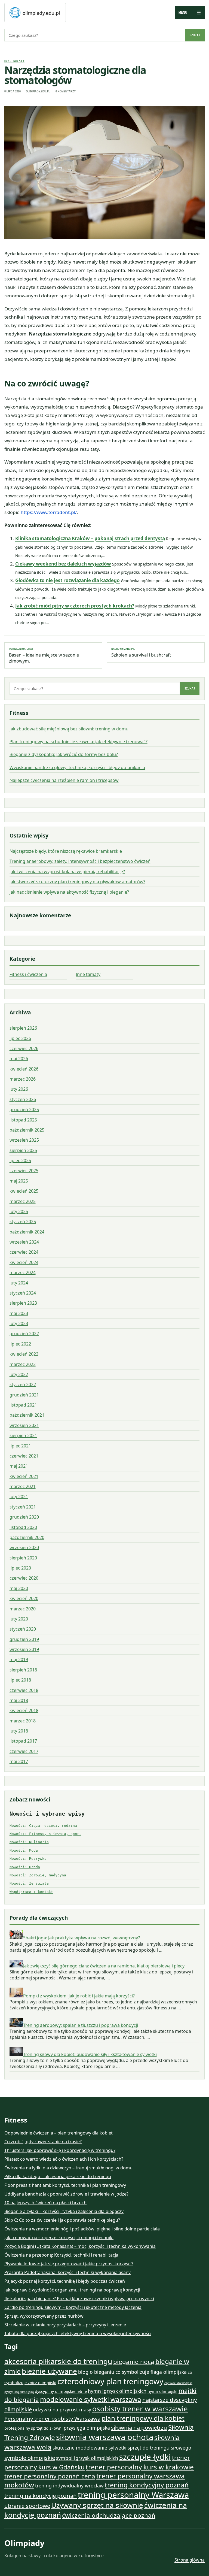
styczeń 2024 (23, 1293)
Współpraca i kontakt (31, 1892)
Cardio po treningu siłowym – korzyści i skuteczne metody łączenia (73, 2307)
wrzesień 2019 (24, 1649)
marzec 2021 (23, 1486)
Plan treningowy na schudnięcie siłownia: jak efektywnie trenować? (79, 742)
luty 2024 (19, 1283)
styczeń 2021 (23, 1507)
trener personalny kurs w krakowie (140, 2467)
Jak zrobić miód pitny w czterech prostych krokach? (75, 606)
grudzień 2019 (24, 1639)
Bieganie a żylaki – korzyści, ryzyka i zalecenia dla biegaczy (64, 2211)
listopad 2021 (23, 1405)
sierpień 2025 (23, 1150)
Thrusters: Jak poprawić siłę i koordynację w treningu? (60, 2150)
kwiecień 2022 (24, 1354)
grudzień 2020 (24, 1517)
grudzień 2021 (24, 1395)
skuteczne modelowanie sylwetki (90, 2448)
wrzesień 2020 (24, 1547)
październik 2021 (27, 1415)
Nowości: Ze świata (29, 1883)
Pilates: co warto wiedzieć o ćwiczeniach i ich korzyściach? (64, 2159)
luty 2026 (19, 1089)
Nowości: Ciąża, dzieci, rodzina (43, 1826)
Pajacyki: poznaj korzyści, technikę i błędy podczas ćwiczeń (65, 2281)
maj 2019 (19, 1659)
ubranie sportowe (27, 2506)
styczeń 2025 (23, 1222)
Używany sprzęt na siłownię (97, 2505)
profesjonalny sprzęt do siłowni (33, 2428)
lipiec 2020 (20, 1568)
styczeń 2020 (23, 1629)
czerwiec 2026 (24, 1048)
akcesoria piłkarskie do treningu (58, 2361)
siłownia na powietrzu (139, 2427)
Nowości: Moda (24, 1850)
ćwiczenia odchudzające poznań (109, 2515)
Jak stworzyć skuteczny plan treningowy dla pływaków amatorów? (77, 882)
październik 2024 (27, 1232)
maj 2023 (19, 1313)
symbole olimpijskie (30, 2458)
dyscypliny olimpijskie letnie (61, 2391)
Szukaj (195, 35)
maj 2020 (19, 1588)
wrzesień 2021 (24, 1425)
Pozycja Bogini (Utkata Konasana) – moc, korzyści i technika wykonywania (80, 2246)
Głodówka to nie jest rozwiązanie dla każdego (67, 580)
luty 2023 (19, 1323)
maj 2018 (19, 1700)
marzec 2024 (23, 1272)
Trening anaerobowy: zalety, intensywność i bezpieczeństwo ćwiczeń (80, 861)
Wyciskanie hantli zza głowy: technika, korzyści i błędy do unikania (77, 767)
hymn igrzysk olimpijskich (117, 2391)
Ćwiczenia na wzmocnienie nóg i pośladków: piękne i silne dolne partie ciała (82, 2229)
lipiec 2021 (20, 1446)
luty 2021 (19, 1496)
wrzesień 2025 (24, 1140)
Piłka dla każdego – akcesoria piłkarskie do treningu (58, 2176)
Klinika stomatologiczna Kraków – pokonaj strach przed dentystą (90, 538)
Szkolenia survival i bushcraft (141, 652)
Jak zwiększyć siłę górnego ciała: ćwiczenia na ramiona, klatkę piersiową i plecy (104, 1966)
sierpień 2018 (23, 1670)
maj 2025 (19, 1181)
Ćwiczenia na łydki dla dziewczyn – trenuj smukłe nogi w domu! (69, 2168)
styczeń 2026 (23, 1099)
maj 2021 (19, 1466)
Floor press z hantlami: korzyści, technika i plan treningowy (65, 2185)
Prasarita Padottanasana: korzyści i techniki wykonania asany (67, 2272)
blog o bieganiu (96, 2372)
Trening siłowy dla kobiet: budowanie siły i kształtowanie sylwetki (90, 2054)
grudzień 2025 (24, 1109)
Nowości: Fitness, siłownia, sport (45, 1834)
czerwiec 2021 (24, 1456)
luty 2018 (19, 1731)
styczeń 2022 (23, 1384)
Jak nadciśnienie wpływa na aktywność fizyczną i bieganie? (69, 892)
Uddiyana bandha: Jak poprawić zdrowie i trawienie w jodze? (66, 2194)
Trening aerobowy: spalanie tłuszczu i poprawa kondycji (81, 2025)
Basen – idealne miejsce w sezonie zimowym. (44, 655)
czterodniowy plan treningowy (110, 2381)
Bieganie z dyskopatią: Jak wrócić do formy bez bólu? (64, 754)
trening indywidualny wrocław (69, 2486)
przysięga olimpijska (87, 2428)
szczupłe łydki (145, 2457)
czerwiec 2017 (24, 1751)
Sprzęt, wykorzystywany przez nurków (44, 2316)
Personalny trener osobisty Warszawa (52, 2418)
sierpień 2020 (23, 1558)
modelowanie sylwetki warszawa (91, 2399)
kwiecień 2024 (24, 1262)
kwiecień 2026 (24, 1069)
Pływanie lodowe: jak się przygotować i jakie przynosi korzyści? (69, 2264)
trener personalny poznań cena (50, 2476)
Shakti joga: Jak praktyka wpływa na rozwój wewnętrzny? (82, 1938)
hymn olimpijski (162, 2391)
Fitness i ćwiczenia (28, 974)
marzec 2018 (23, 1721)
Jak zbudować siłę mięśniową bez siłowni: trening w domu (69, 729)
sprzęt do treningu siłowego (159, 2448)
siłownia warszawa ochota (105, 2437)
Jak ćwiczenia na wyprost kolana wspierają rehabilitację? (67, 872)
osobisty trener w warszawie (140, 2409)
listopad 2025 (23, 1120)
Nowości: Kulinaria (29, 1842)
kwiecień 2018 (24, 1710)
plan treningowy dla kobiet (143, 2418)
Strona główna (190, 2560)
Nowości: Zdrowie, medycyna (38, 1875)
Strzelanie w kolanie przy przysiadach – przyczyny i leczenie (65, 2325)
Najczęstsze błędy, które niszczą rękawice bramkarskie (66, 851)
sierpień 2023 (23, 1303)
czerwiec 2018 (24, 1690)
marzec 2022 (23, 1364)
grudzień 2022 (24, 1334)
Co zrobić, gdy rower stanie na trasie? (43, 2142)
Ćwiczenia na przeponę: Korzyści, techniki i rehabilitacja (61, 2255)
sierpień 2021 (23, 1435)
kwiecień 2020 (24, 1598)
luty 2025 (19, 1211)
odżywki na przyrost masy (62, 2409)
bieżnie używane (49, 2371)
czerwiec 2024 (24, 1252)
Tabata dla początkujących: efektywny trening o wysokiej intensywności (78, 2333)
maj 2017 (19, 1761)
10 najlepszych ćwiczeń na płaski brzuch (45, 2203)
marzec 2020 (23, 1609)
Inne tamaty (14, 61)
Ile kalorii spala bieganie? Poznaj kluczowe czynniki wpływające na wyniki (79, 2299)
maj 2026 (19, 1059)
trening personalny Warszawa (133, 2495)
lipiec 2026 (20, 1038)
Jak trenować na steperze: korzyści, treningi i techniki (59, 2238)
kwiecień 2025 (24, 1191)
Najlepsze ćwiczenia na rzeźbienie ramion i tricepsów (64, 780)
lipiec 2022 (20, 1344)
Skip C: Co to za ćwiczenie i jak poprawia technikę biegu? (62, 2220)
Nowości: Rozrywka (28, 1859)
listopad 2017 (23, 1741)
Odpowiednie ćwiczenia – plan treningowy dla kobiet (59, 2133)
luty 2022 (19, 1374)
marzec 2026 (23, 1079)
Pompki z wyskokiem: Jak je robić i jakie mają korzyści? (79, 1996)
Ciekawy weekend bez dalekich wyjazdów (63, 564)
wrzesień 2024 (24, 1242)
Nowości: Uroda (25, 1867)
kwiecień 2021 (24, 1476)
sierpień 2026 (23, 1028)
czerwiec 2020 (24, 1578)
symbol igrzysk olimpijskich (87, 2458)
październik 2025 (27, 1130)
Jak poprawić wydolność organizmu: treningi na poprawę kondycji (72, 2290)
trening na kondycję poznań (41, 2496)
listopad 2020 (23, 1527)
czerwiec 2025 (24, 1171)
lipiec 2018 (20, 1680)
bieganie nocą (134, 2362)
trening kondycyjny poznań (147, 2485)
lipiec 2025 (20, 1160)
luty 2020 (19, 1619)
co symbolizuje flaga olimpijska (151, 2372)
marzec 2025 (23, 1201)
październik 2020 (27, 1537)
